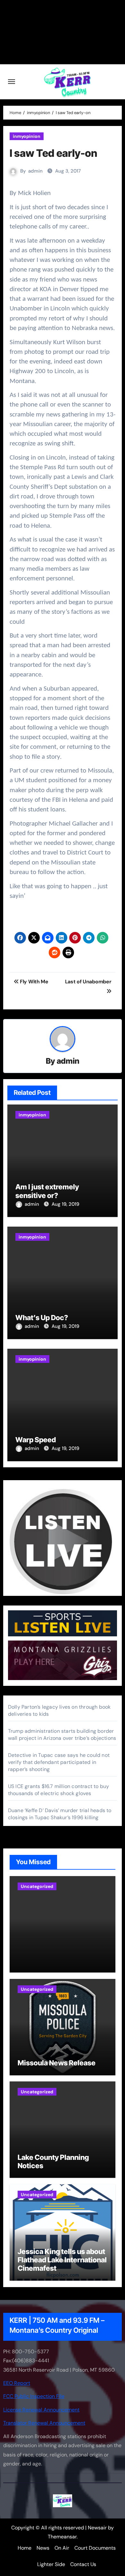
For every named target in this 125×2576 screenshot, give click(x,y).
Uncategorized (37, 1886)
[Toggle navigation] (12, 82)
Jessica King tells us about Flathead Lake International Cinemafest (62, 2260)
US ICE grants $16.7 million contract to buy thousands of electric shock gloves (59, 1790)
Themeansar (62, 2537)
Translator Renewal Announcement (44, 2423)
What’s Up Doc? (42, 1318)
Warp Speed (36, 1440)
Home (25, 2548)
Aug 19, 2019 (65, 1204)
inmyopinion (27, 136)
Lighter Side (51, 2564)
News (43, 2548)
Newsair (97, 2528)
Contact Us (83, 2564)
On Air (62, 2548)
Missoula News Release (57, 2063)
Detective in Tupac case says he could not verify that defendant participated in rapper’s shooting (59, 1762)
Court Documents (95, 2548)
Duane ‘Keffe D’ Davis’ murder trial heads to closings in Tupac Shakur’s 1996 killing (60, 1814)
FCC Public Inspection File (34, 2396)
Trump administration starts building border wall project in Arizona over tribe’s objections (62, 1735)
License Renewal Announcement (41, 2410)
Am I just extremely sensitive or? (47, 1191)
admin (35, 171)
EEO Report (17, 2383)
